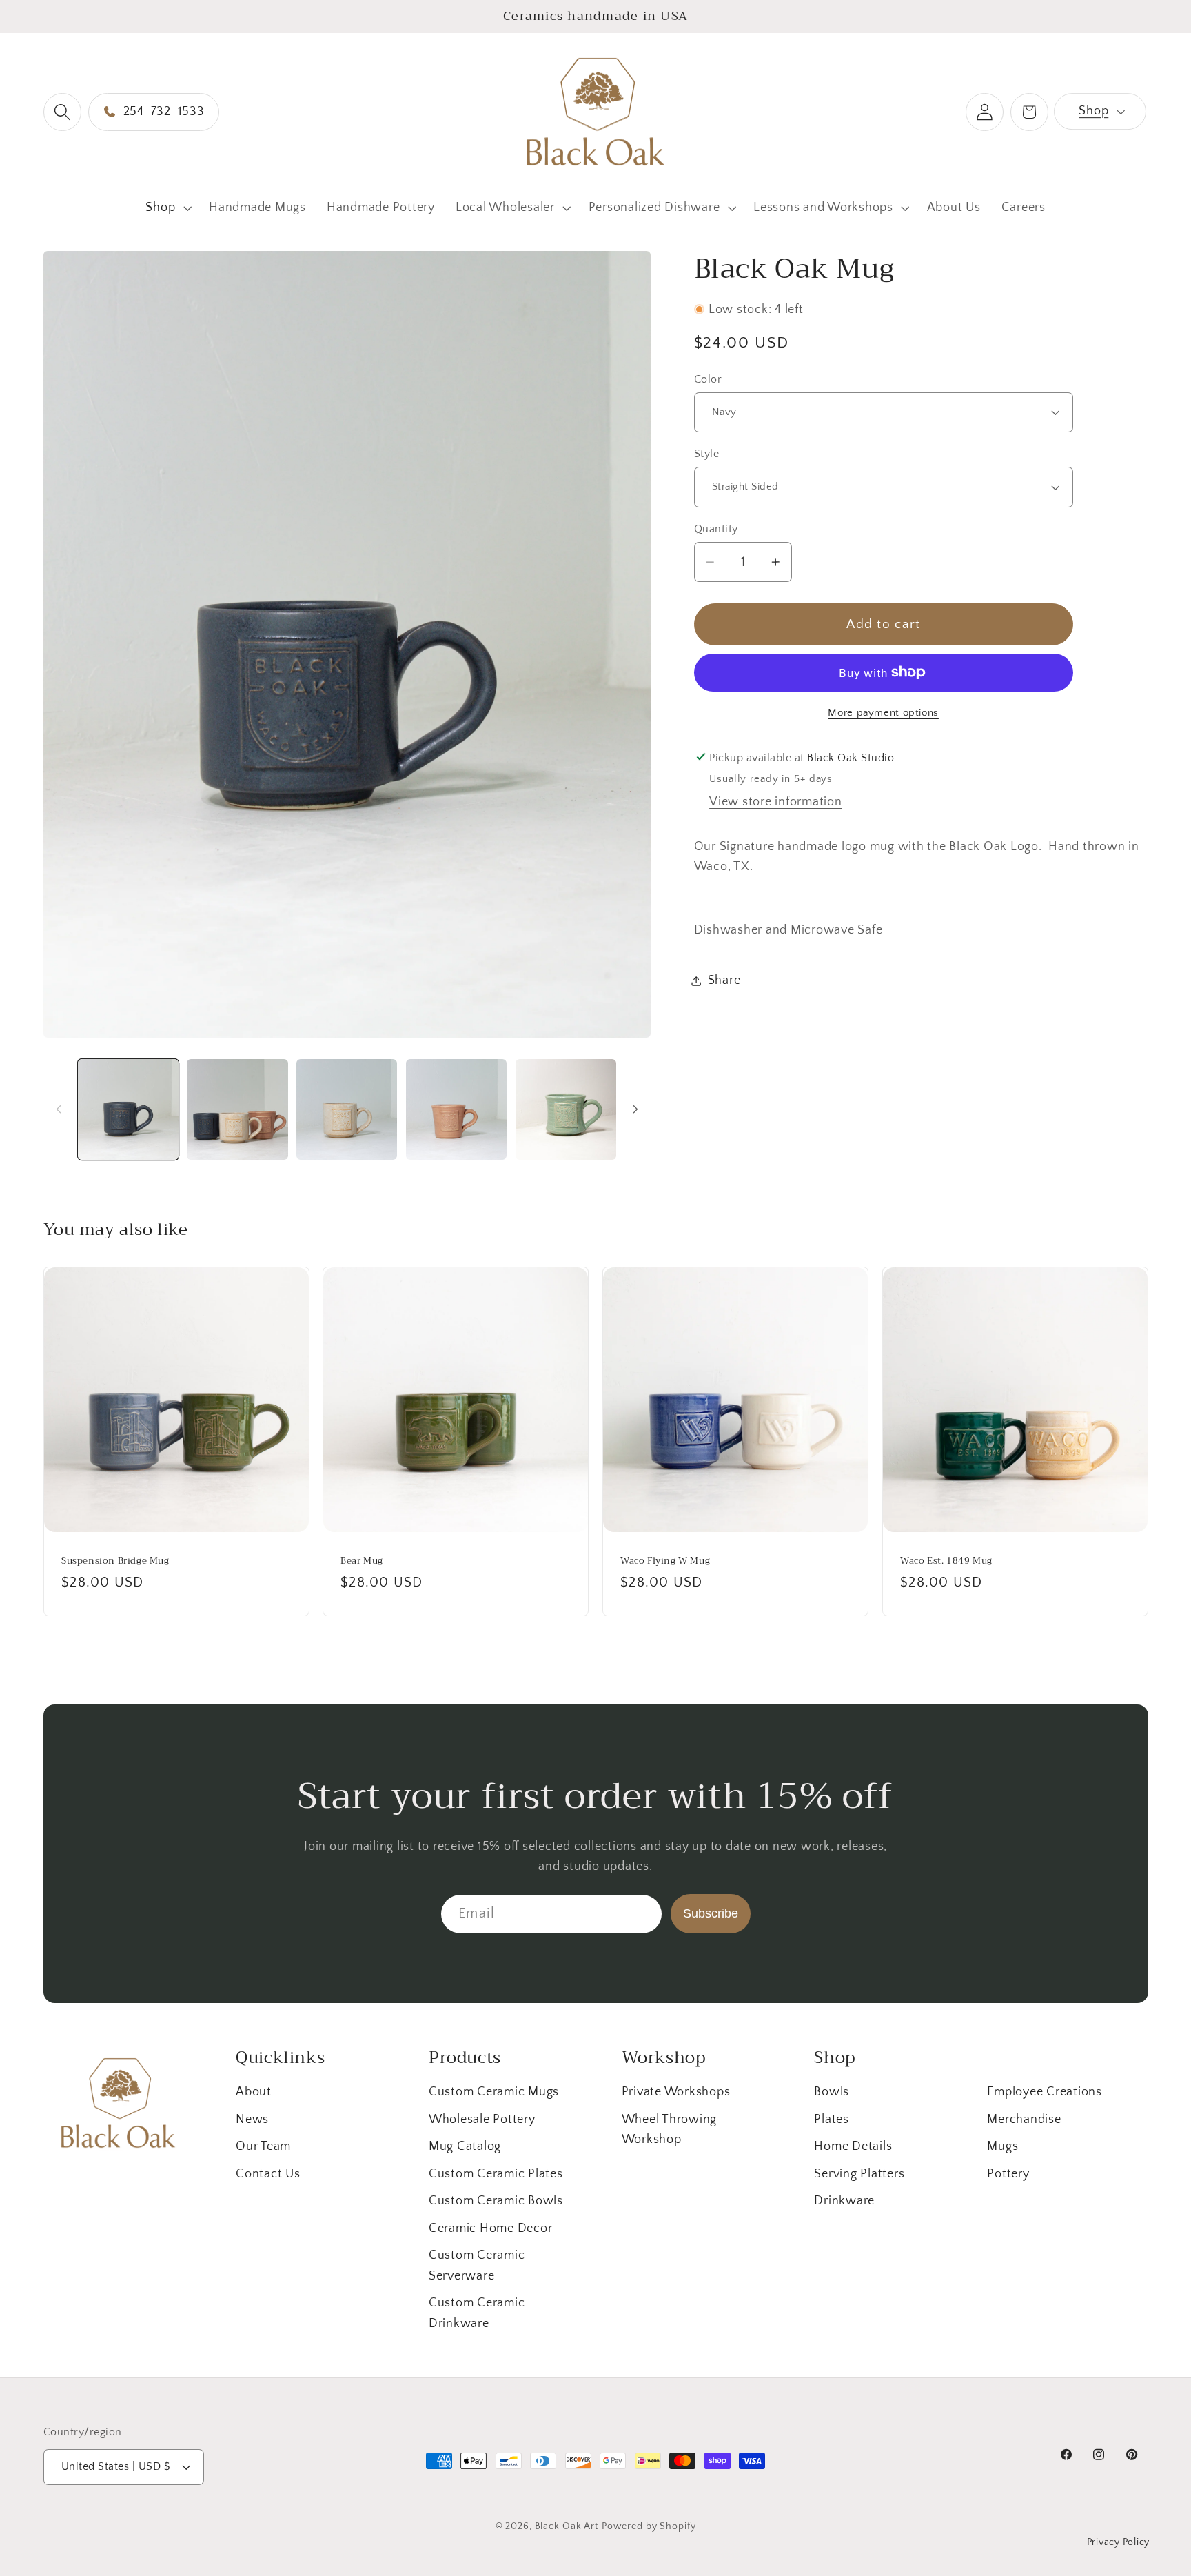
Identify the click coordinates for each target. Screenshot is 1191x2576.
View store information (776, 802)
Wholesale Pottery (482, 2120)
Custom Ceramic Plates (496, 2174)
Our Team (263, 2146)
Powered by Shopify (649, 2526)
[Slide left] (59, 1109)
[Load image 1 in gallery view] (128, 1109)
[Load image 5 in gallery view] (566, 1109)
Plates (832, 2120)
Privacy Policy (1119, 2542)
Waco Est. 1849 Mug (946, 1561)
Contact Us (268, 2174)
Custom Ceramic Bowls (496, 2201)
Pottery (1008, 2174)
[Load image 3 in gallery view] (347, 1109)
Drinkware (844, 2201)
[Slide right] (635, 1109)
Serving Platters (859, 2174)
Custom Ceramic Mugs (494, 2092)
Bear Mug (362, 1561)
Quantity (716, 528)
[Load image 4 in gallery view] (456, 1109)
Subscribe (711, 1913)
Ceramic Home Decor (491, 2228)
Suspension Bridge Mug (115, 1561)
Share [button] (724, 980)
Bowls (832, 2092)
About (254, 2092)
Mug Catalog (465, 2146)
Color (708, 379)
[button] (62, 112)
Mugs (1002, 2146)
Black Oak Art (567, 2526)
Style (707, 454)
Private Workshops (676, 2092)
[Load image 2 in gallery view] (237, 1109)
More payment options (883, 713)
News (252, 2120)
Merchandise (1024, 2120)
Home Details (853, 2146)
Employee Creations (1045, 2092)
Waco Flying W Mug (665, 1561)
